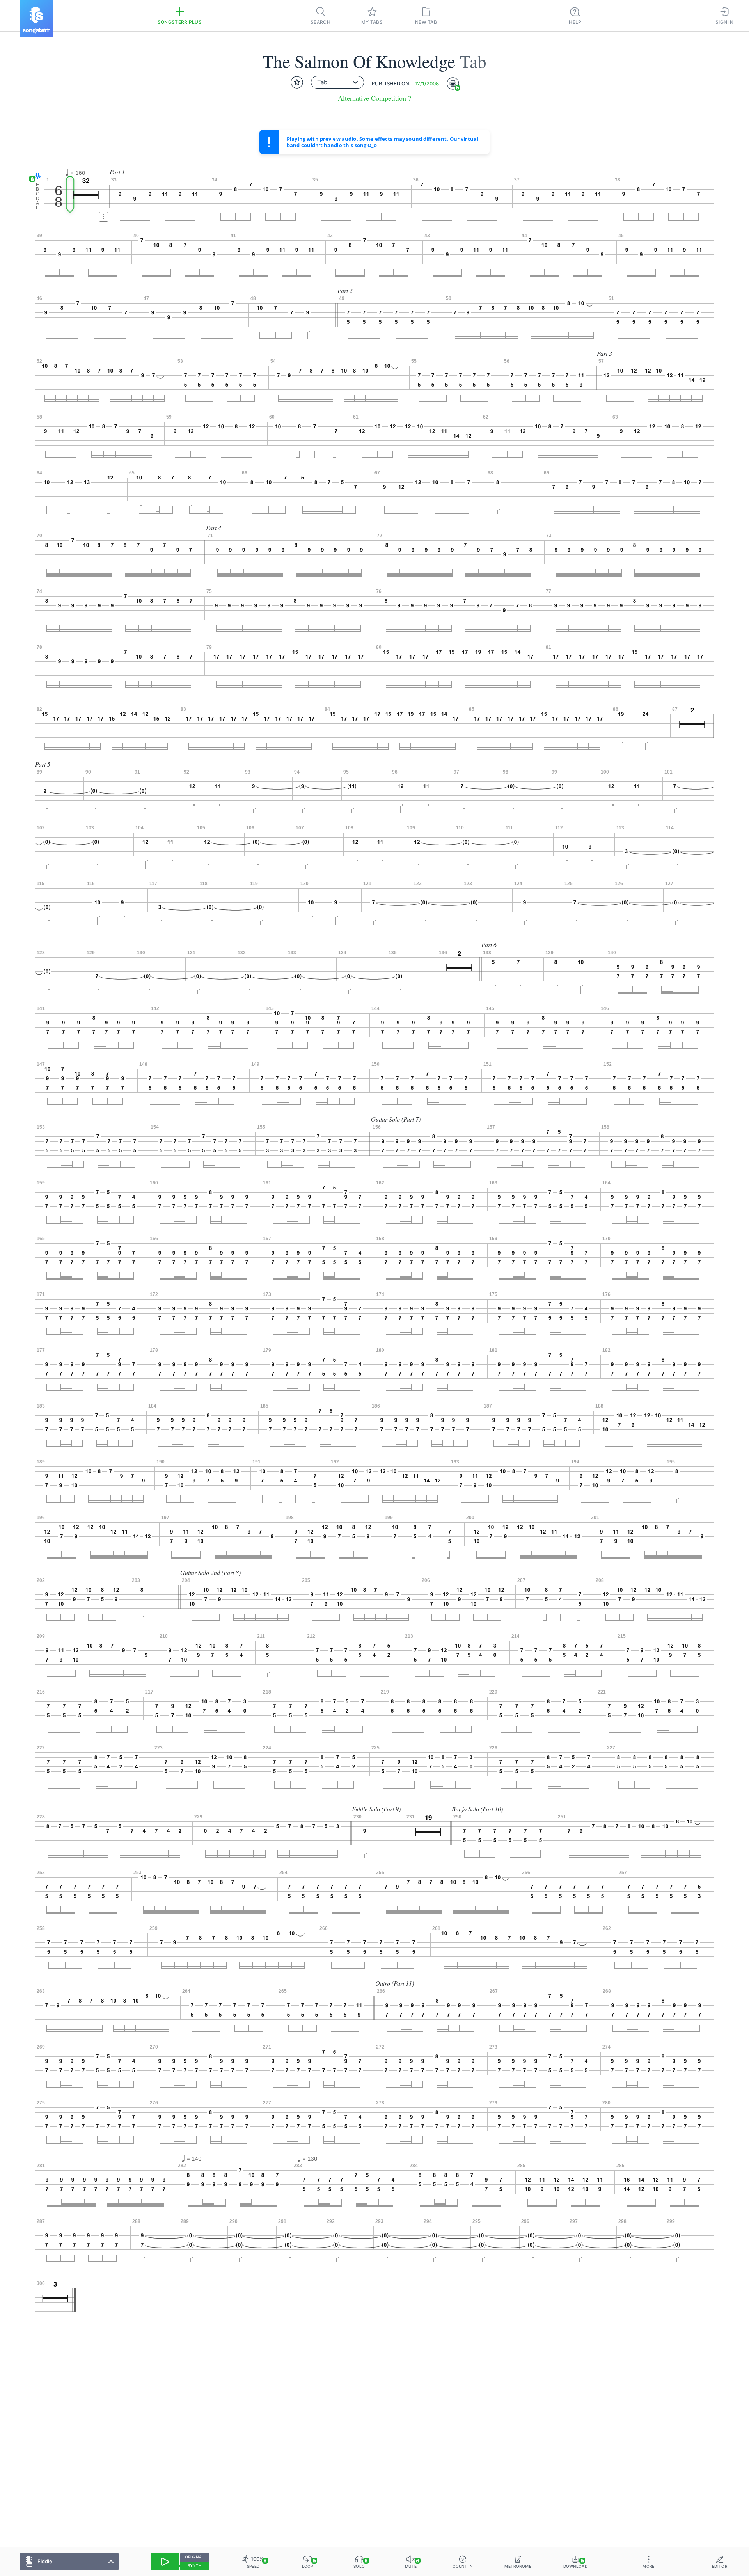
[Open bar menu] (104, 217)
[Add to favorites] (297, 82)
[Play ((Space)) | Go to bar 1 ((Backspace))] (165, 2562)
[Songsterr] (36, 19)
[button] (36, 177)
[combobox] (337, 82)
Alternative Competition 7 (375, 98)
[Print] (453, 83)
